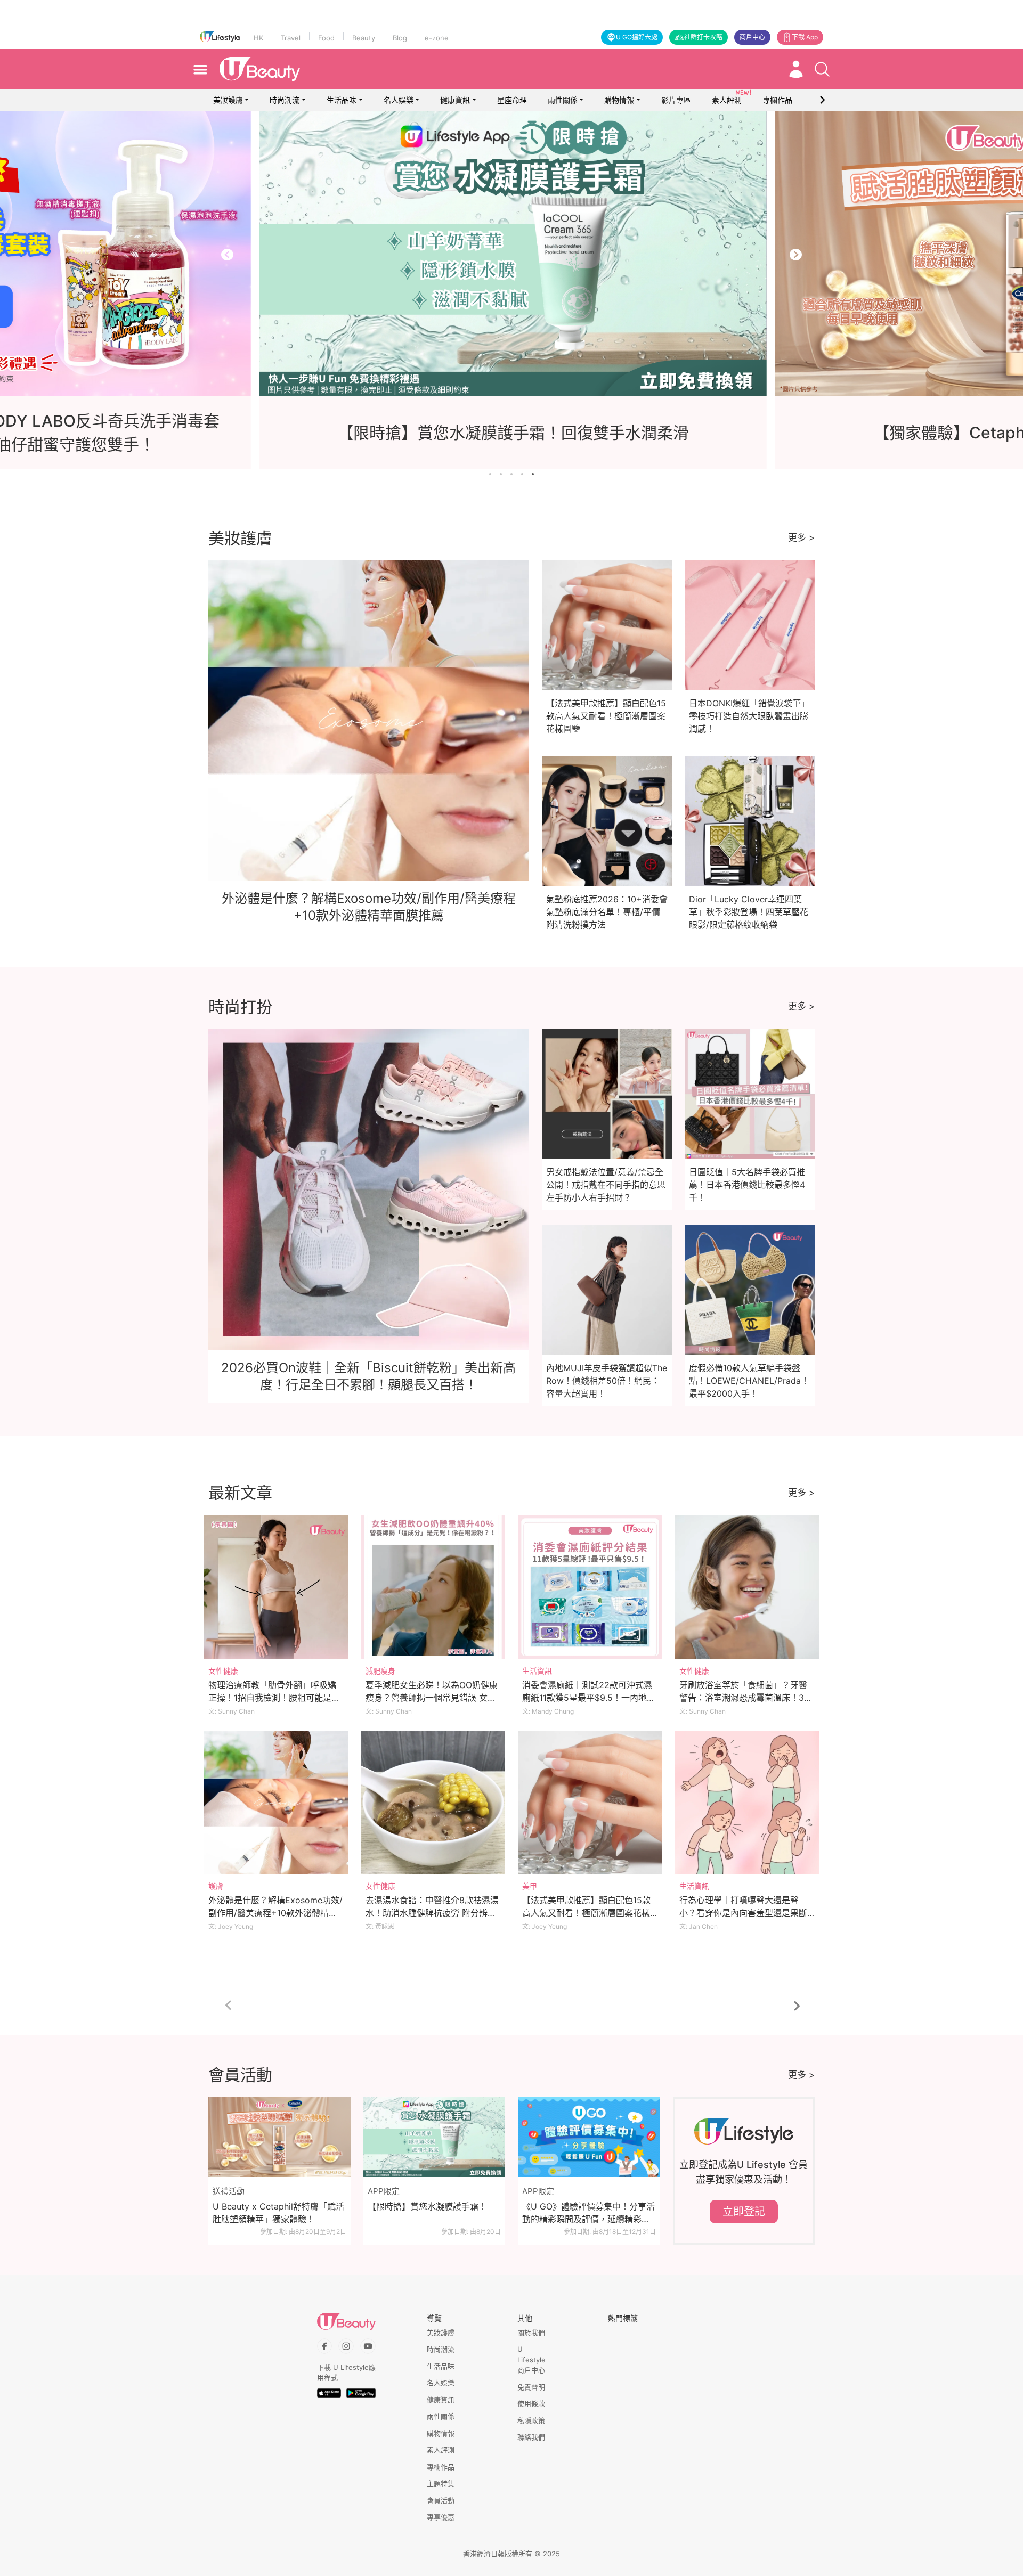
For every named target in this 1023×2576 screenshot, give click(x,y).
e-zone (437, 38)
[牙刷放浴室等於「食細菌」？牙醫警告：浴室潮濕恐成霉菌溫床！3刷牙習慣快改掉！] (747, 1587)
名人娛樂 (399, 100)
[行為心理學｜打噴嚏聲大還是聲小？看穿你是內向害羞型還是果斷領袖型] (747, 1803)
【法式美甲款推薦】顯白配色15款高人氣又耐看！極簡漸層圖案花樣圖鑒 (606, 716)
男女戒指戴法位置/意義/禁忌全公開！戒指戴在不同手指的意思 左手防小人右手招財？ (606, 1185)
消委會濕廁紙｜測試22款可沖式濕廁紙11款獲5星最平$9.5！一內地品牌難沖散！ (589, 1698)
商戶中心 (752, 37)
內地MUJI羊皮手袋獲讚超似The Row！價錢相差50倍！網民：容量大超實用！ (607, 1381)
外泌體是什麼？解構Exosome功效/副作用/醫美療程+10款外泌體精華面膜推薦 (275, 1913)
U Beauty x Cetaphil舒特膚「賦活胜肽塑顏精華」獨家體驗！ (278, 2213)
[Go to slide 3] (511, 474)
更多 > (801, 537)
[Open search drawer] (822, 69)
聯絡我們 (531, 2437)
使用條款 (531, 2403)
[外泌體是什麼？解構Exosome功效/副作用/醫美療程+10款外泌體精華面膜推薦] (276, 1803)
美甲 (530, 1886)
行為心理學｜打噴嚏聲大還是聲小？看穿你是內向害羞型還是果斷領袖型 (743, 1913)
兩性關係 (563, 100)
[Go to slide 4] (522, 474)
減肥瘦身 (380, 1671)
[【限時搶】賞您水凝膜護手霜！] (435, 2137)
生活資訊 (537, 1671)
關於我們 (531, 2333)
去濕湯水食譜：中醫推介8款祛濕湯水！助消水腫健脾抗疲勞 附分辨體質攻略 (432, 1913)
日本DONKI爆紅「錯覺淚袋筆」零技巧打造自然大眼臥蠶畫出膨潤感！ (749, 716)
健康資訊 (455, 100)
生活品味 (342, 100)
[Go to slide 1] (490, 474)
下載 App (805, 37)
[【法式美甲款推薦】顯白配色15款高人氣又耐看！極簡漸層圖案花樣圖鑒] (590, 1803)
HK (258, 38)
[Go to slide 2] (501, 474)
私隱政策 (531, 2420)
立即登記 (744, 2212)
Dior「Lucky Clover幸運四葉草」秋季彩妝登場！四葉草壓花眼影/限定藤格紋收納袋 (749, 912)
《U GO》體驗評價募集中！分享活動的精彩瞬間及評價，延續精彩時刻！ (588, 2213)
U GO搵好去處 (637, 37)
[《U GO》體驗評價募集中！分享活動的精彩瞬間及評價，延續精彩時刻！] (589, 2137)
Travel (291, 38)
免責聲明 (531, 2387)
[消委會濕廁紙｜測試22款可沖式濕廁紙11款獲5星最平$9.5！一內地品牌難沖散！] (590, 1587)
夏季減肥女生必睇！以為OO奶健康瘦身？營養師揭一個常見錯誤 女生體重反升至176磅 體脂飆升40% (432, 1698)
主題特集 (441, 2483)
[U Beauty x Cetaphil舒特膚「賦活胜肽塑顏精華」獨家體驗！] (279, 2137)
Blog (400, 38)
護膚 (216, 1886)
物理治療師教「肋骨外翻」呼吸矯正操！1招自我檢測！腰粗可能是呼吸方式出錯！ (274, 1698)
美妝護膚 (228, 100)
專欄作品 (441, 2467)
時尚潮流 (285, 100)
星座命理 (512, 100)
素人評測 (441, 2450)
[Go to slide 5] (533, 474)
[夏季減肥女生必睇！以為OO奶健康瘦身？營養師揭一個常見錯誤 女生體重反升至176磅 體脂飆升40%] (433, 1587)
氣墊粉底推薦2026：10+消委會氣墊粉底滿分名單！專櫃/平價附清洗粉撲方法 (607, 912)
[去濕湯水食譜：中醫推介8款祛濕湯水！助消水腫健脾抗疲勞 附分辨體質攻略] (433, 1803)
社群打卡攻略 (703, 37)
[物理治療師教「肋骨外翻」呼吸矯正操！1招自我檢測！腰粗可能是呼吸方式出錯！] (276, 1587)
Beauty (364, 38)
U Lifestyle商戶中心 (531, 2359)
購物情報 (619, 100)
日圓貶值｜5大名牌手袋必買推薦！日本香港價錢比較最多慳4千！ (747, 1185)
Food (326, 38)
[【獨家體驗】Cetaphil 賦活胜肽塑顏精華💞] (511, 254)
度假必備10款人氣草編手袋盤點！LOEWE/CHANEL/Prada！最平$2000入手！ (749, 1381)
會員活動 (441, 2500)
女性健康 (223, 1671)
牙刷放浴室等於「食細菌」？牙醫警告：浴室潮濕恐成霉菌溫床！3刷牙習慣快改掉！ (746, 1698)
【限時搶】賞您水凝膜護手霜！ (427, 2206)
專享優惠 (441, 2517)
